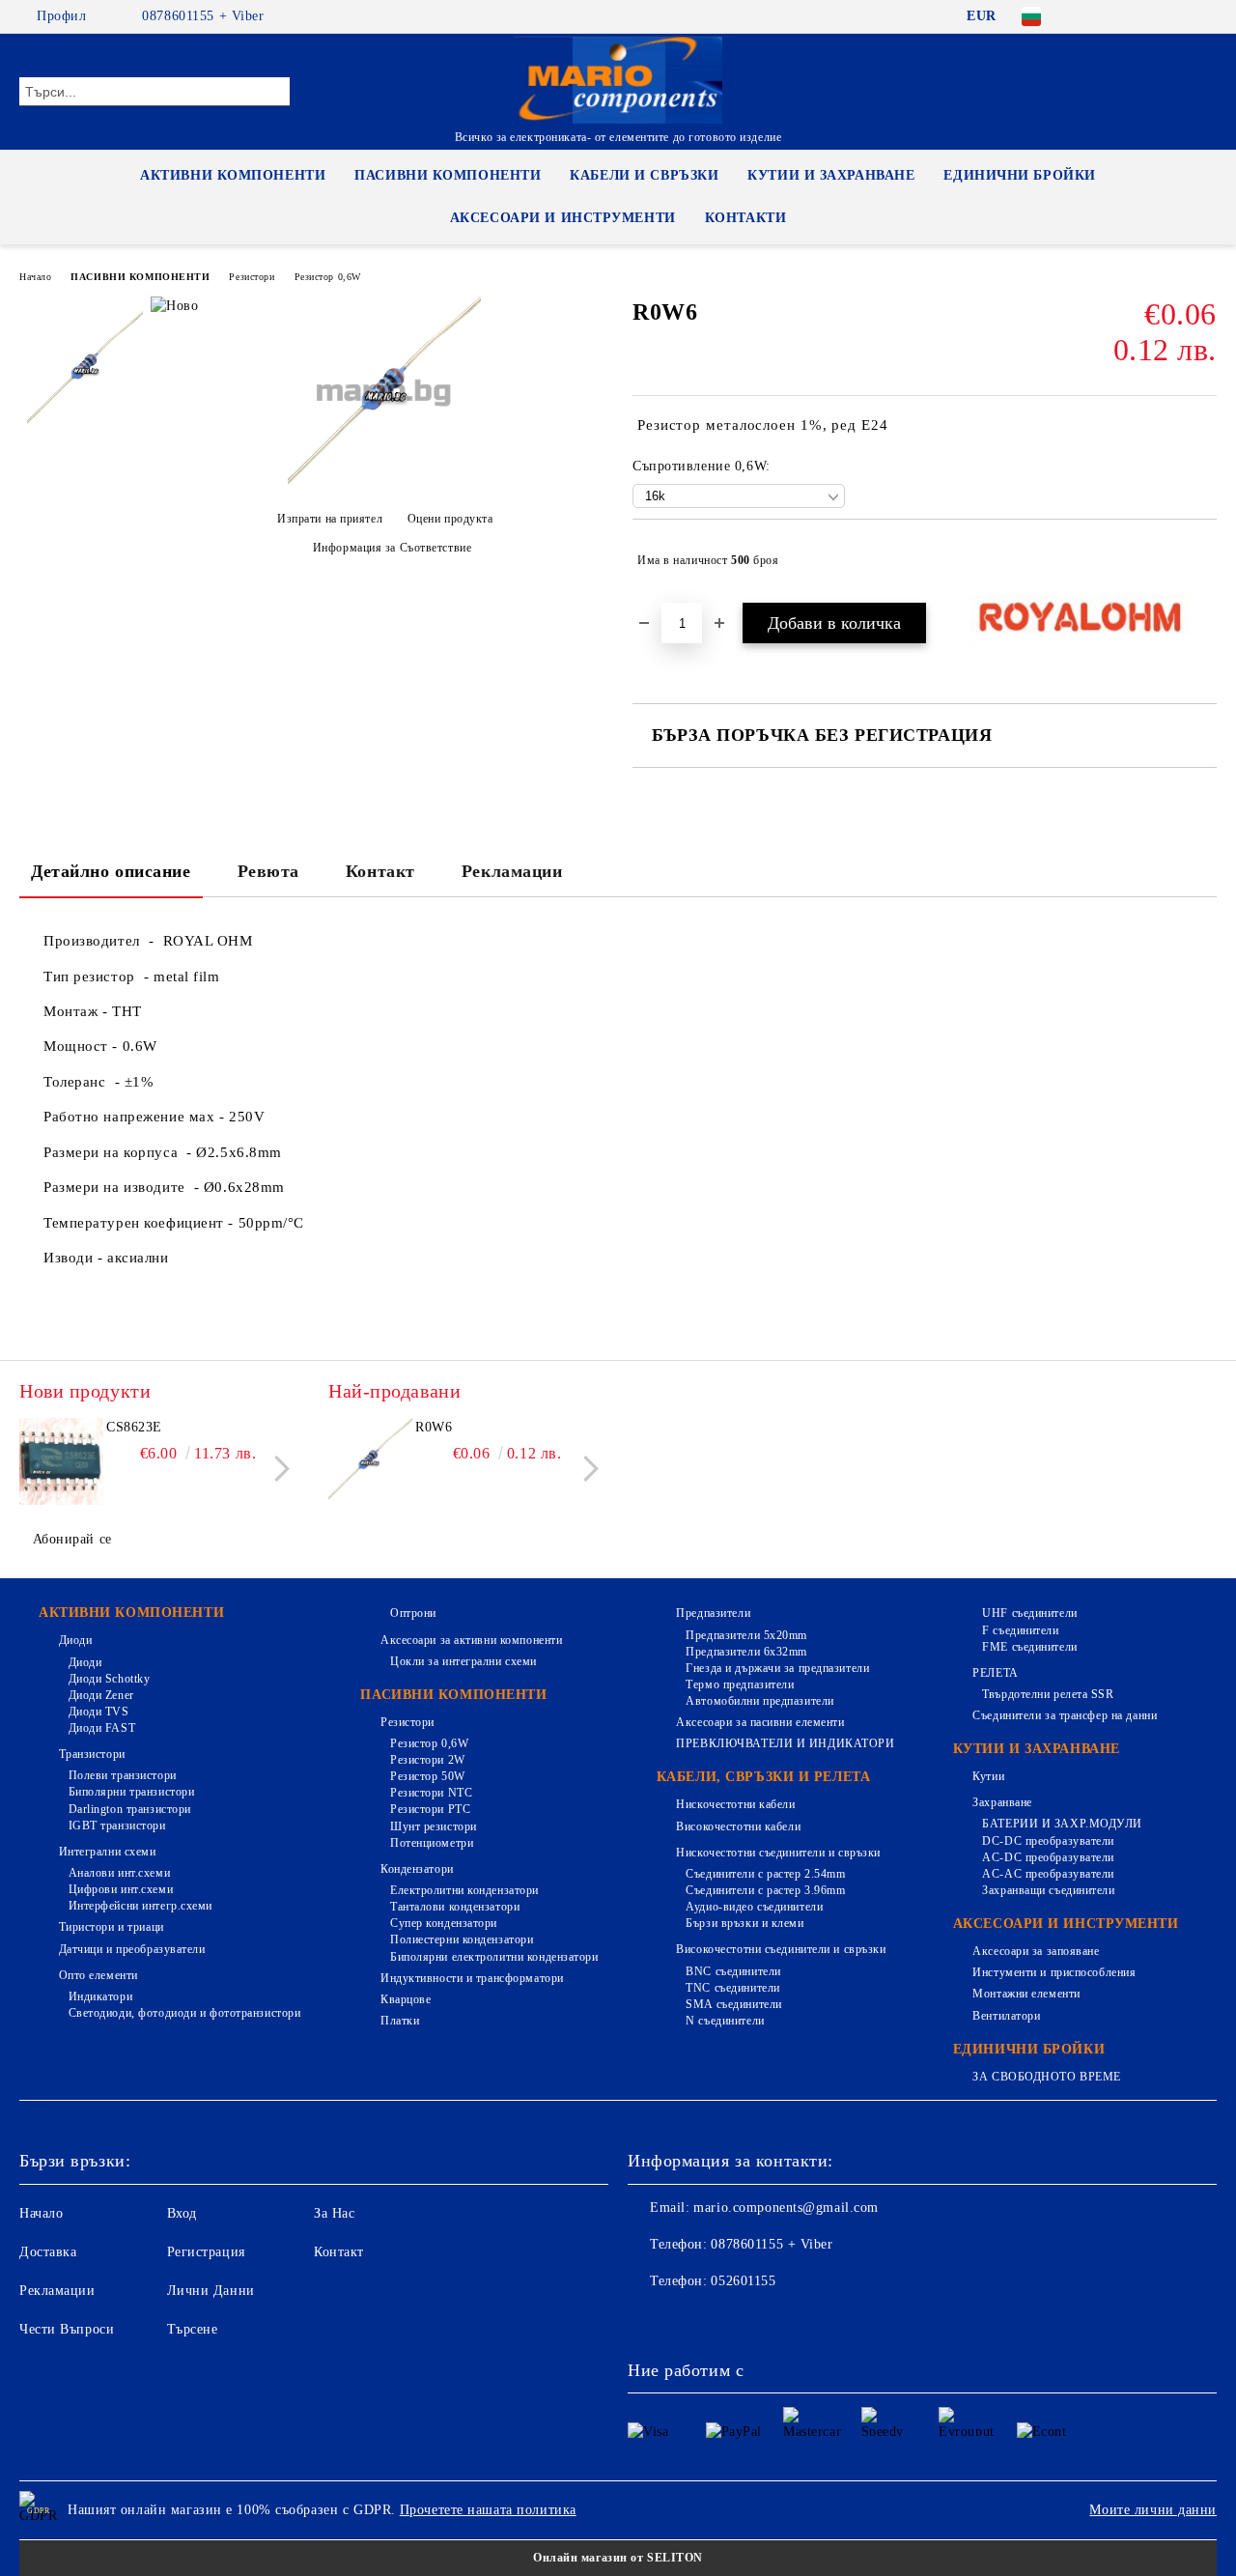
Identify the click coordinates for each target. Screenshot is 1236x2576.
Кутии (988, 1776)
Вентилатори (1006, 2016)
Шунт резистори (433, 1826)
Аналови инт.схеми (119, 1873)
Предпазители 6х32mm (746, 1652)
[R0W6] (384, 485)
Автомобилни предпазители (759, 1701)
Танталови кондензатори (455, 1907)
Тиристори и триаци (112, 1927)
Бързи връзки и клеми (744, 1923)
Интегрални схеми (108, 1852)
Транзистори (92, 1754)
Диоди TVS (99, 1712)
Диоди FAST (102, 1728)
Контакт (380, 871)
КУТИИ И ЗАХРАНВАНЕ (831, 175)
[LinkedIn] (1119, 16)
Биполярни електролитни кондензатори (494, 1957)
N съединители (725, 2021)
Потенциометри (432, 1843)
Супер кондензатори (444, 1923)
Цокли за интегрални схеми (463, 1661)
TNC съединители (732, 1988)
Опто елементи (98, 1975)
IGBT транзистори (117, 1826)
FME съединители (1029, 1647)
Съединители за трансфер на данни (1065, 1715)
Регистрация (206, 2252)
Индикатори (100, 1996)
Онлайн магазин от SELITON (618, 2558)
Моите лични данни (1153, 2510)
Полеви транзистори (123, 1775)
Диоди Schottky (109, 1679)
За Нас (334, 2213)
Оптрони (413, 1613)
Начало (35, 277)
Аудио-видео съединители (754, 1907)
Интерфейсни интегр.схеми (140, 1906)
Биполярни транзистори (131, 1792)
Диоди (75, 1640)
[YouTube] (1206, 16)
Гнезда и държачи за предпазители (777, 1668)
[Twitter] (1148, 16)
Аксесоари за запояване (1036, 1951)
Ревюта (268, 871)
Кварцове (406, 1999)
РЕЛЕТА (995, 1673)
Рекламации (512, 871)
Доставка (48, 2252)
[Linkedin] (813, 2320)
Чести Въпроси (67, 2329)
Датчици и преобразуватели (132, 1949)
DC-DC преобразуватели (1048, 1841)
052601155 (743, 2281)
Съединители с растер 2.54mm (765, 1874)
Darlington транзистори (130, 1809)
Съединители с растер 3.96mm (765, 1890)
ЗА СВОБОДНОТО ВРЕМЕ (1047, 2077)
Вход (182, 2213)
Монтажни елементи (1026, 1994)
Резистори (252, 277)
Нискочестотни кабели (735, 1804)
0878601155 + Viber (203, 16)
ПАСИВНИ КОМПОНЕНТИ (448, 175)
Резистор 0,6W (328, 277)
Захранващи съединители (1048, 1890)
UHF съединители (1029, 1613)
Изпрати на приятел (330, 519)
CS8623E (134, 1427)
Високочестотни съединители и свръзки (781, 1949)
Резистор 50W (427, 1776)
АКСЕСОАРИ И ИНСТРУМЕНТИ (563, 218)
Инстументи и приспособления (1054, 1972)
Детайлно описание (111, 871)
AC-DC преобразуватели (1048, 1857)
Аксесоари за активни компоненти (471, 1640)
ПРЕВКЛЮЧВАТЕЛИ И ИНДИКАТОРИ (785, 1743)
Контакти (745, 218)
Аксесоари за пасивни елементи (760, 1722)
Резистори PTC (430, 1809)
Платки (400, 2021)
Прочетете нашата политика (488, 2510)
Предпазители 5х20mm (746, 1635)
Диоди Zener (101, 1695)
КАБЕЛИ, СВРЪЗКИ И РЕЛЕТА (763, 1777)
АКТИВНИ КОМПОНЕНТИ (233, 175)
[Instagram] (1177, 16)
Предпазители (713, 1613)
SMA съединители (733, 2004)
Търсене (193, 2329)
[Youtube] (771, 2320)
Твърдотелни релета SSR (1048, 1694)
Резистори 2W (427, 1760)
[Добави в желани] (1203, 560)
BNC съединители (733, 1971)
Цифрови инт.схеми (121, 1889)
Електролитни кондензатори (464, 1890)
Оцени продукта (450, 519)
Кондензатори (417, 1869)
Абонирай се (72, 1539)
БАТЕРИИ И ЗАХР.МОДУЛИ (1062, 1824)
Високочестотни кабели (738, 1826)
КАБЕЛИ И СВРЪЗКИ (644, 175)
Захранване (1002, 1802)
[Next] (277, 1469)
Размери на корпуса (115, 1152)
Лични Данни (211, 2291)
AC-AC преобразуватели (1048, 1874)
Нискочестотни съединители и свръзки (778, 1853)
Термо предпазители (740, 1684)
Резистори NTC (431, 1793)
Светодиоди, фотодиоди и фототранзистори (184, 2013)
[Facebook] (1090, 16)
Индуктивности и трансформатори (472, 1978)
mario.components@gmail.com (786, 2208)
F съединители (1020, 1630)
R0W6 (434, 1427)
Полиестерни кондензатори (462, 1939)
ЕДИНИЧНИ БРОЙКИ (1019, 175)
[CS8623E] (60, 1461)
